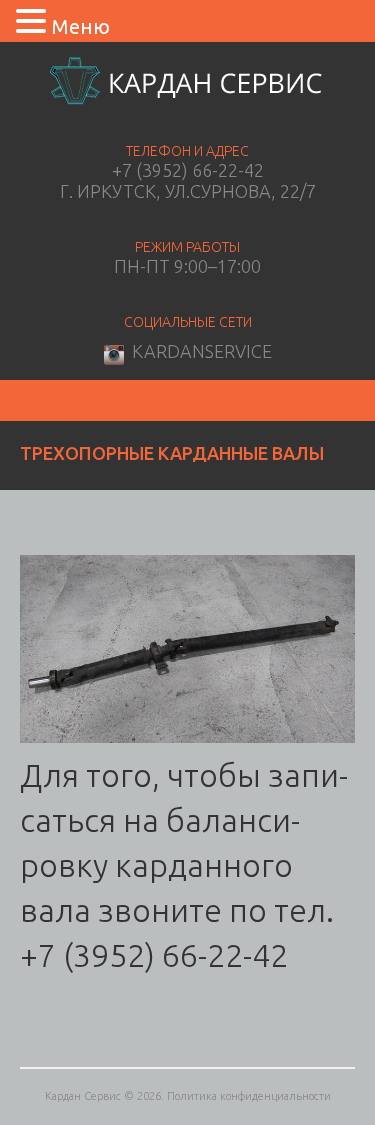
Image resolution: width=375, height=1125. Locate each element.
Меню (81, 26)
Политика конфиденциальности (249, 1096)
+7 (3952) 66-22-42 (188, 170)
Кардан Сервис (83, 1096)
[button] (34, 20)
